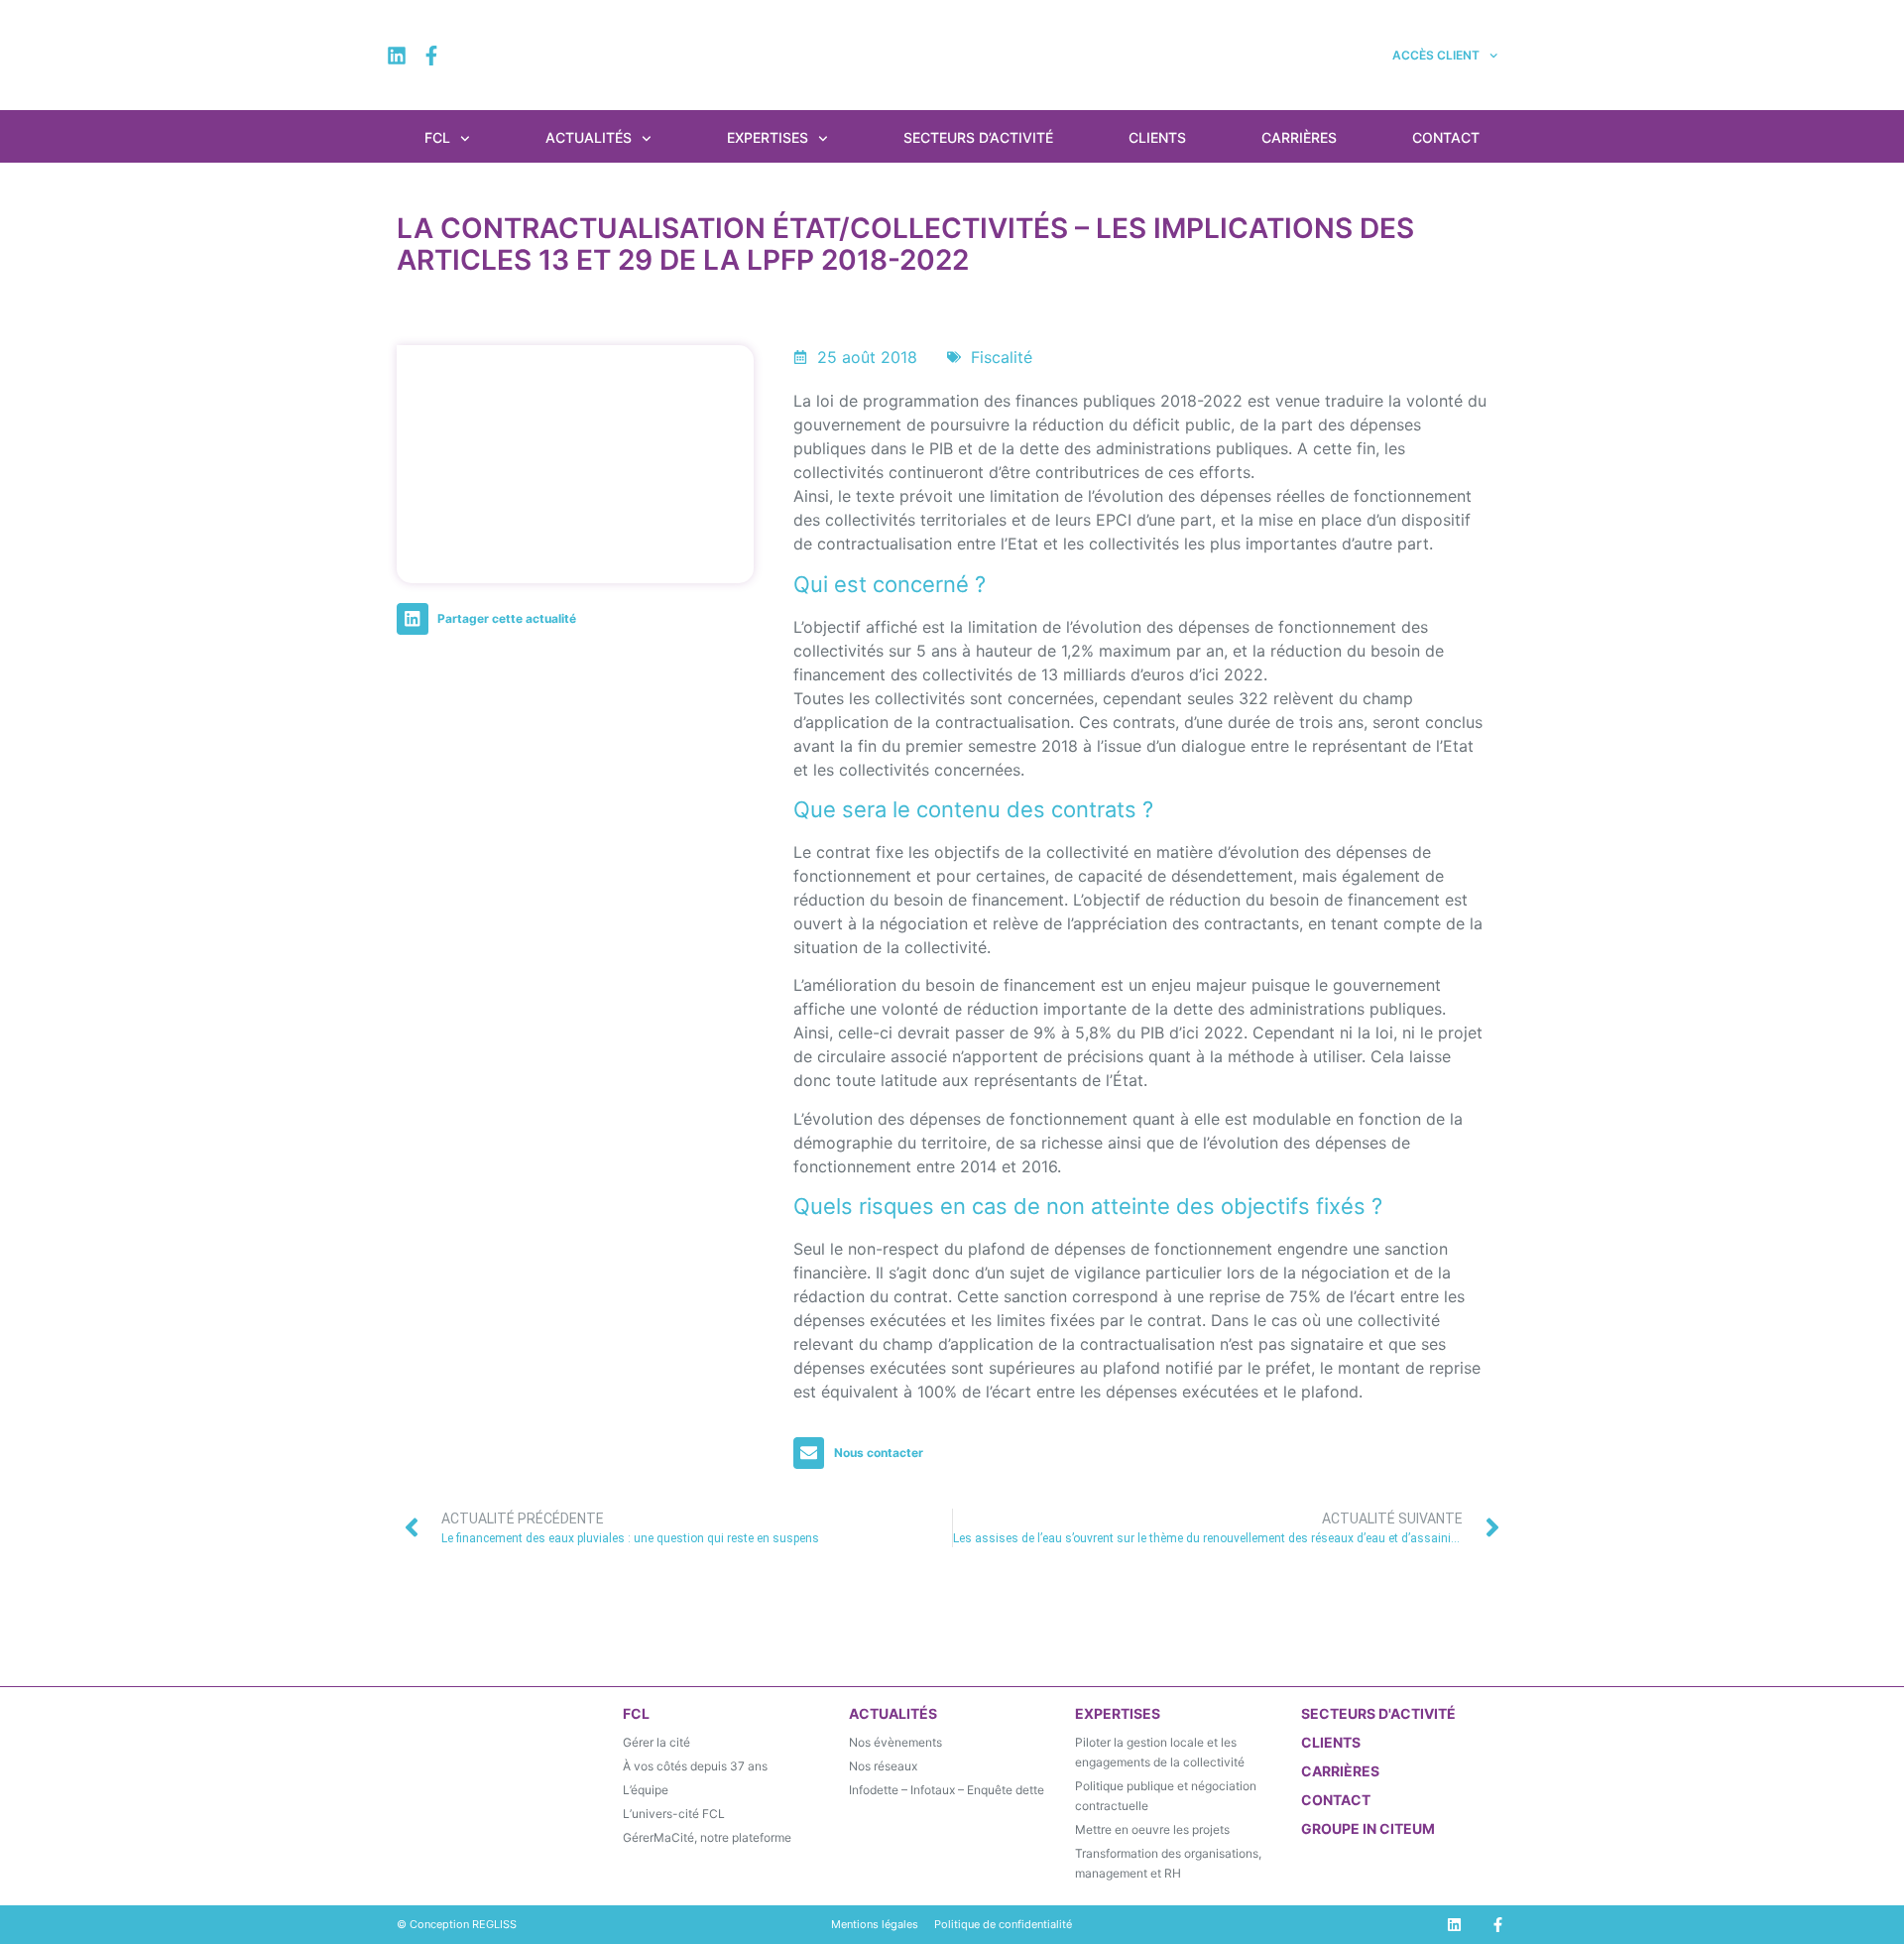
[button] (491, 619)
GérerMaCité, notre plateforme (707, 1837)
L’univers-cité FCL (674, 1814)
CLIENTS (1331, 1742)
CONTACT (1336, 1800)
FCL (437, 137)
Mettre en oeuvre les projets (1152, 1829)
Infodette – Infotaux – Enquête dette (947, 1790)
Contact (1446, 137)
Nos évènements (895, 1742)
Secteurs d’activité (978, 137)
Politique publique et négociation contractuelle (1166, 1796)
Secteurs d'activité (1378, 1713)
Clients (1157, 137)
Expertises (768, 137)
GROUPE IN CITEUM (1368, 1828)
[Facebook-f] (431, 56)
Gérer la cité (656, 1742)
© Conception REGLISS (457, 1924)
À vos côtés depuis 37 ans (695, 1766)
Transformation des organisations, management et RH (1168, 1863)
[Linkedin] (397, 56)
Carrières (1299, 137)
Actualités (589, 137)
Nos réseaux (883, 1766)
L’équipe (646, 1790)
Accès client (1436, 55)
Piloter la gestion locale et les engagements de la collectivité (1160, 1752)
